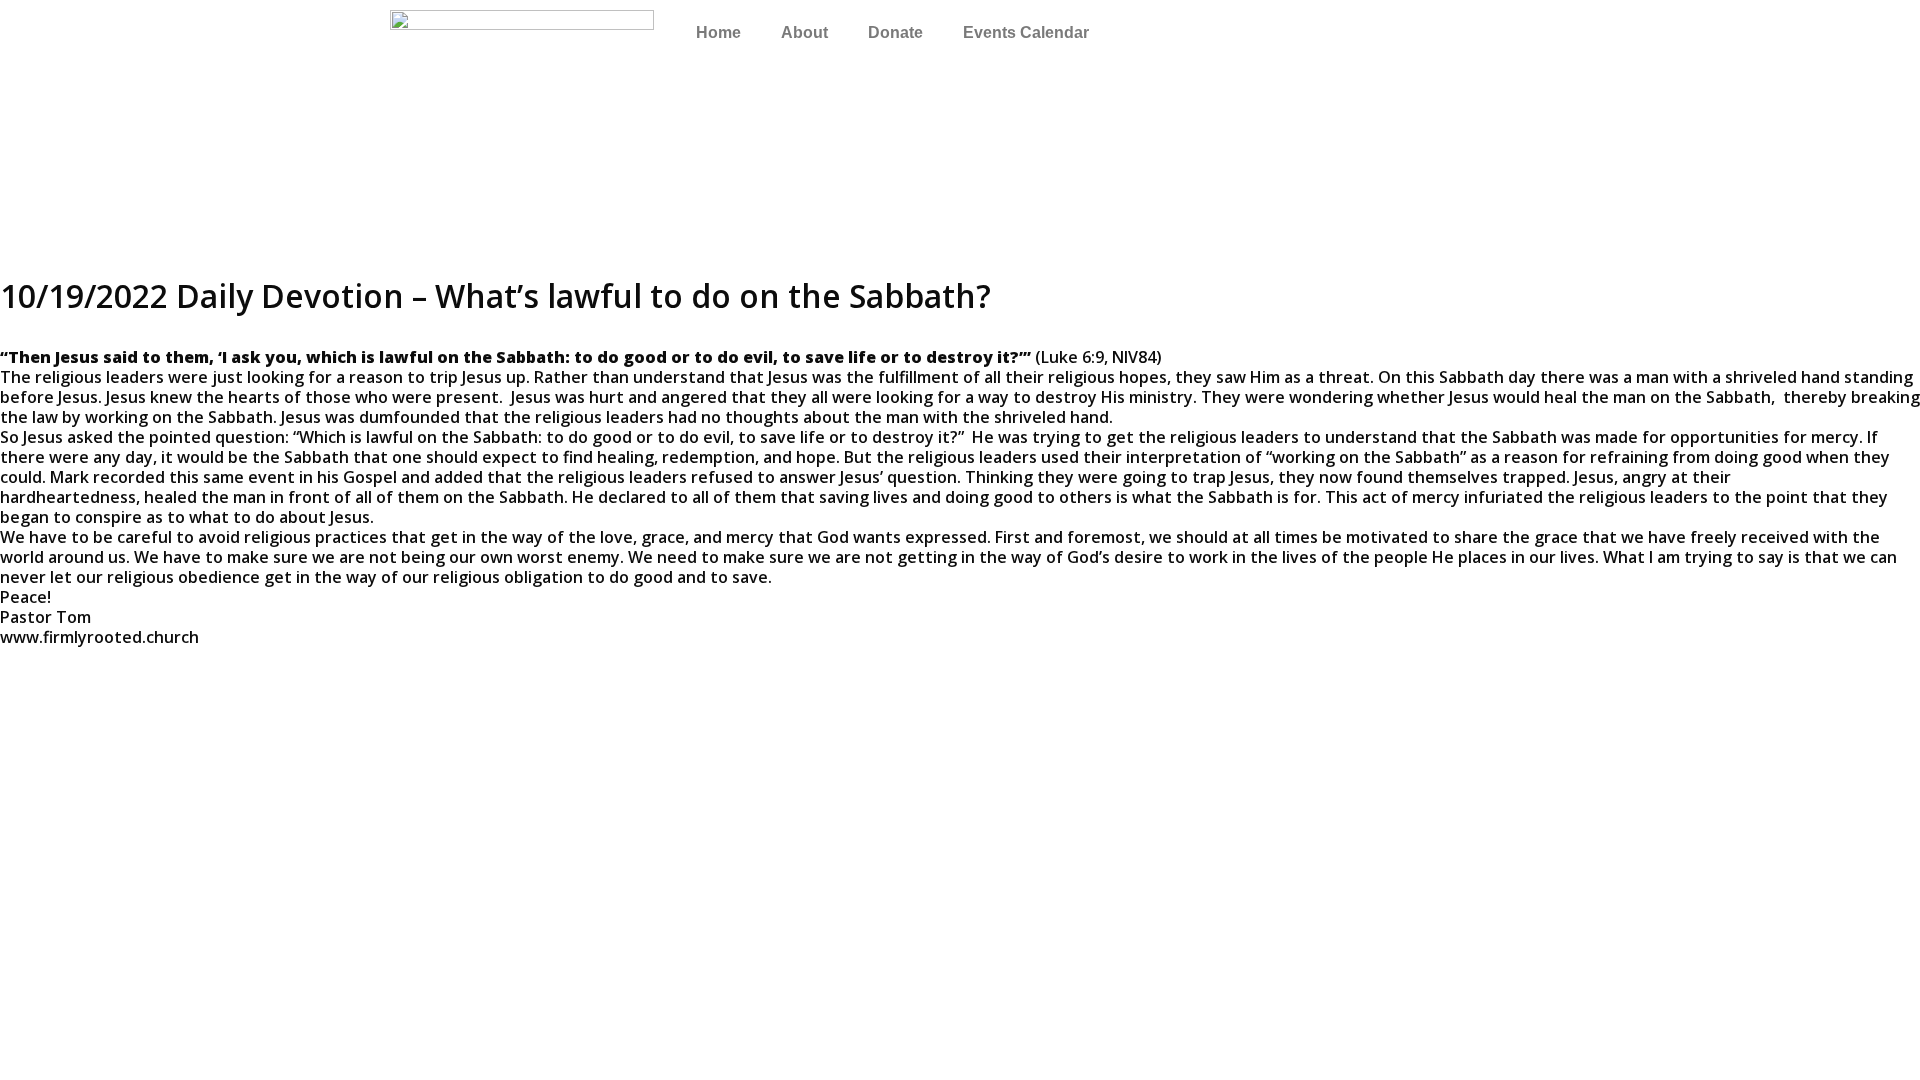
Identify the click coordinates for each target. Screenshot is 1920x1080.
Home (718, 32)
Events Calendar (1026, 32)
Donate (895, 32)
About (804, 32)
